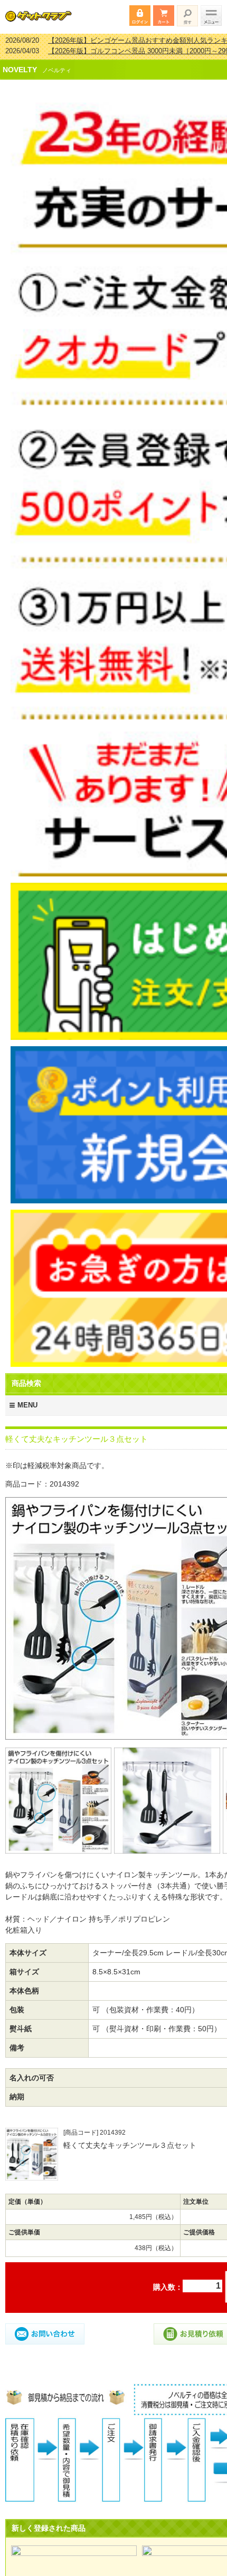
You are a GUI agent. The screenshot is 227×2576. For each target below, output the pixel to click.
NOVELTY (20, 63)
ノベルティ (57, 63)
